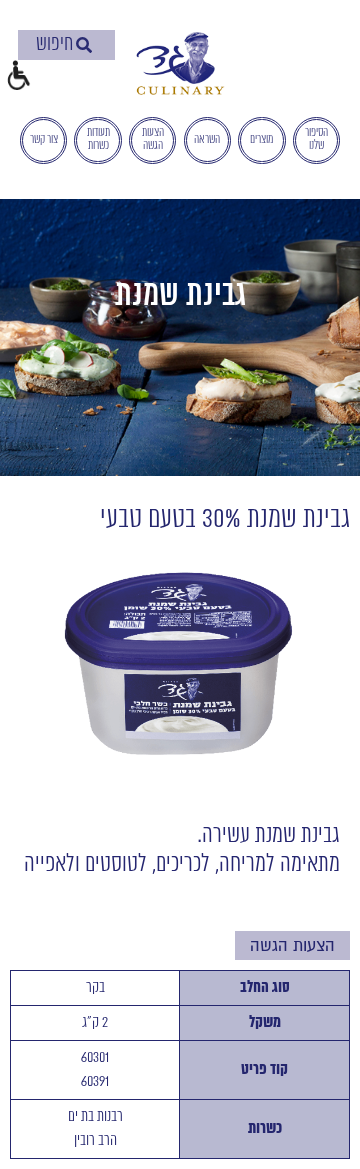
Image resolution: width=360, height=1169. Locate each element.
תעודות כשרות (98, 139)
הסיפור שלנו (316, 139)
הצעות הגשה (153, 139)
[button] (17, 77)
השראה (207, 140)
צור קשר (44, 140)
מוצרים (261, 140)
